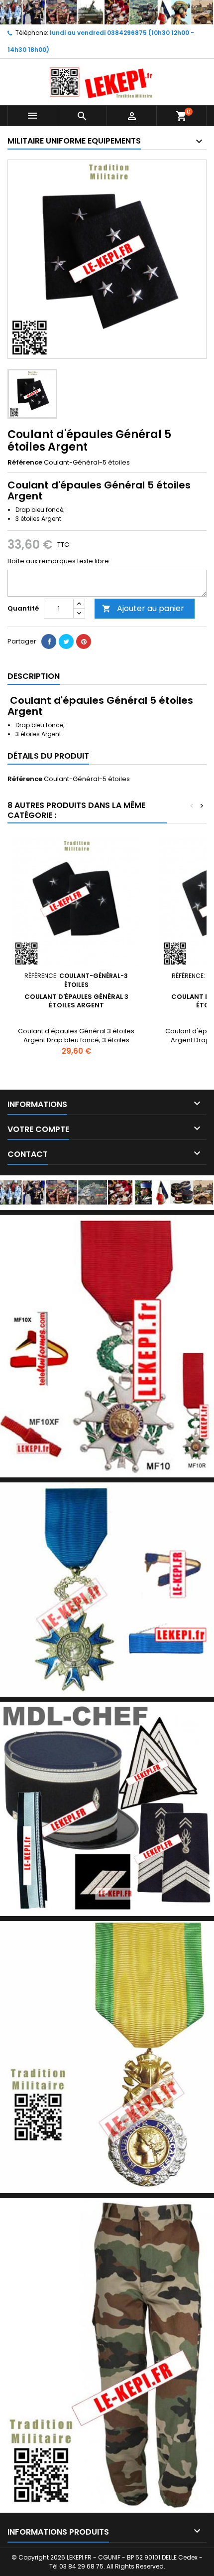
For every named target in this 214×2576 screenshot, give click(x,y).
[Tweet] (66, 642)
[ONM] (107, 1589)
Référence (25, 463)
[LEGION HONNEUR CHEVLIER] (107, 1346)
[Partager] (49, 642)
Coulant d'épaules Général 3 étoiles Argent (76, 1001)
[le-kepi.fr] (107, 12)
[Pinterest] (84, 642)
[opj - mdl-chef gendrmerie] (107, 1809)
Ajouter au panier (143, 608)
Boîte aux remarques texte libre (58, 561)
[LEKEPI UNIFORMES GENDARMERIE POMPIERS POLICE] (107, 1192)
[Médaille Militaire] (107, 2057)
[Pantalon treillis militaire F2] (107, 2355)
